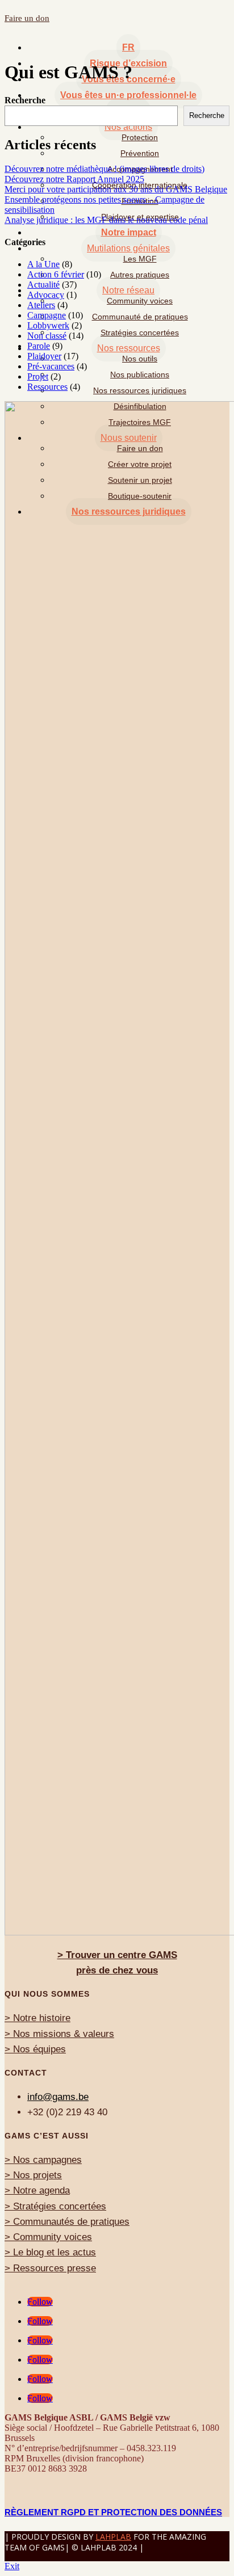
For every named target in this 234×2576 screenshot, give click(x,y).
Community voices (140, 301)
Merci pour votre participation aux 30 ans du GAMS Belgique (116, 189)
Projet (38, 376)
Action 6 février (56, 274)
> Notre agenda (37, 2190)
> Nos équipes (35, 2049)
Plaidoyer (44, 356)
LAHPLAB (113, 2537)
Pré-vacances (51, 366)
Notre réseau (128, 290)
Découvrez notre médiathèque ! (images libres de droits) (105, 169)
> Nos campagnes (43, 2160)
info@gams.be (58, 2097)
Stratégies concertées (140, 332)
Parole (39, 346)
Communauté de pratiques (140, 317)
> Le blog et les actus (50, 2252)
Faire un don (27, 18)
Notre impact (129, 232)
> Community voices (48, 2237)
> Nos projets (33, 2175)
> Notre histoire (37, 2018)
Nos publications (140, 374)
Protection (140, 137)
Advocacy (46, 295)
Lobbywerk (48, 325)
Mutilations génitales (128, 248)
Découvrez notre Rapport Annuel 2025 (74, 179)
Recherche (25, 100)
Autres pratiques (140, 275)
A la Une (43, 264)
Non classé (47, 336)
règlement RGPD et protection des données (113, 2512)
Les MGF (140, 259)
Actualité (43, 285)
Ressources (47, 387)
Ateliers (41, 305)
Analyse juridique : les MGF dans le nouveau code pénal (106, 220)
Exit (12, 2566)
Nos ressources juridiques (140, 390)
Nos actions (128, 127)
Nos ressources (129, 348)
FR (128, 47)
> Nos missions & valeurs (59, 2034)
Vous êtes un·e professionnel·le (128, 95)
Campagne (47, 315)
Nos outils (140, 359)
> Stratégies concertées (55, 2206)
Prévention (140, 153)
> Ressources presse (50, 2268)
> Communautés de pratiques (67, 2222)
